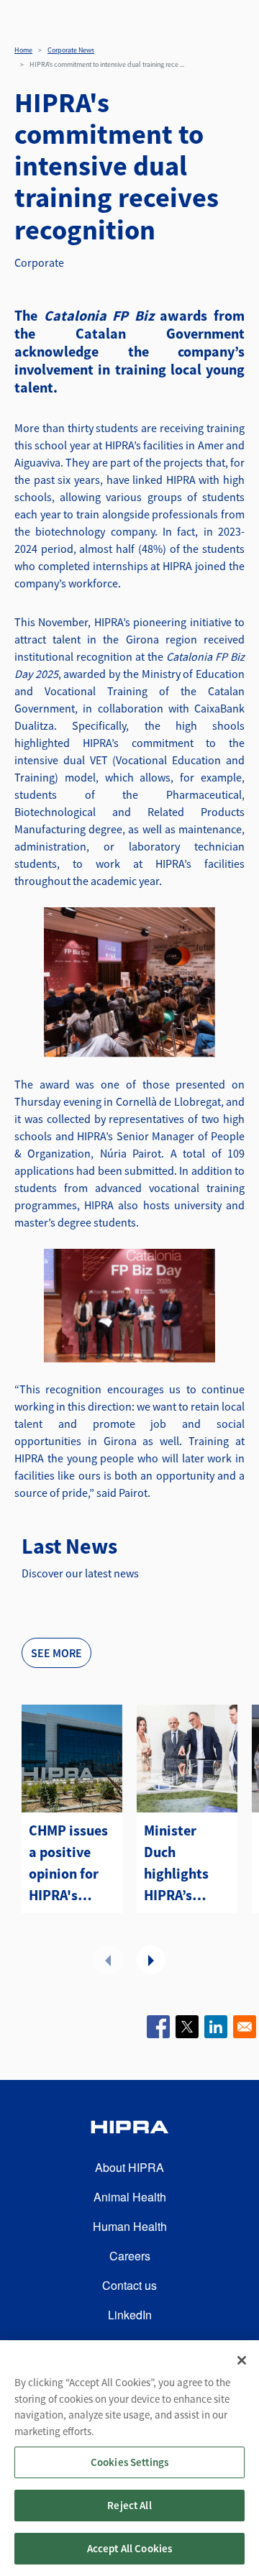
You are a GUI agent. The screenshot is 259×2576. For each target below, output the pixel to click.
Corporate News (71, 50)
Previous (108, 1960)
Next (151, 1960)
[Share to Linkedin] (216, 2027)
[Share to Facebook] (158, 2027)
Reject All (129, 2505)
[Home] (129, 2129)
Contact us (129, 2285)
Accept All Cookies (130, 2548)
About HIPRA (129, 2167)
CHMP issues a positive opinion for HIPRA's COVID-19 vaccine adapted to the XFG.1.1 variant (68, 1864)
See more (56, 1653)
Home (23, 50)
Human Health (130, 2226)
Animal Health (130, 2197)
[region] (129, 2458)
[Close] (242, 2360)
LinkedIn (130, 2315)
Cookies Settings (129, 2462)
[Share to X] (187, 2027)
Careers (130, 2256)
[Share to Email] (245, 2027)
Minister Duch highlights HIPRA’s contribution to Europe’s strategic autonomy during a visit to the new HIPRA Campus (186, 1864)
